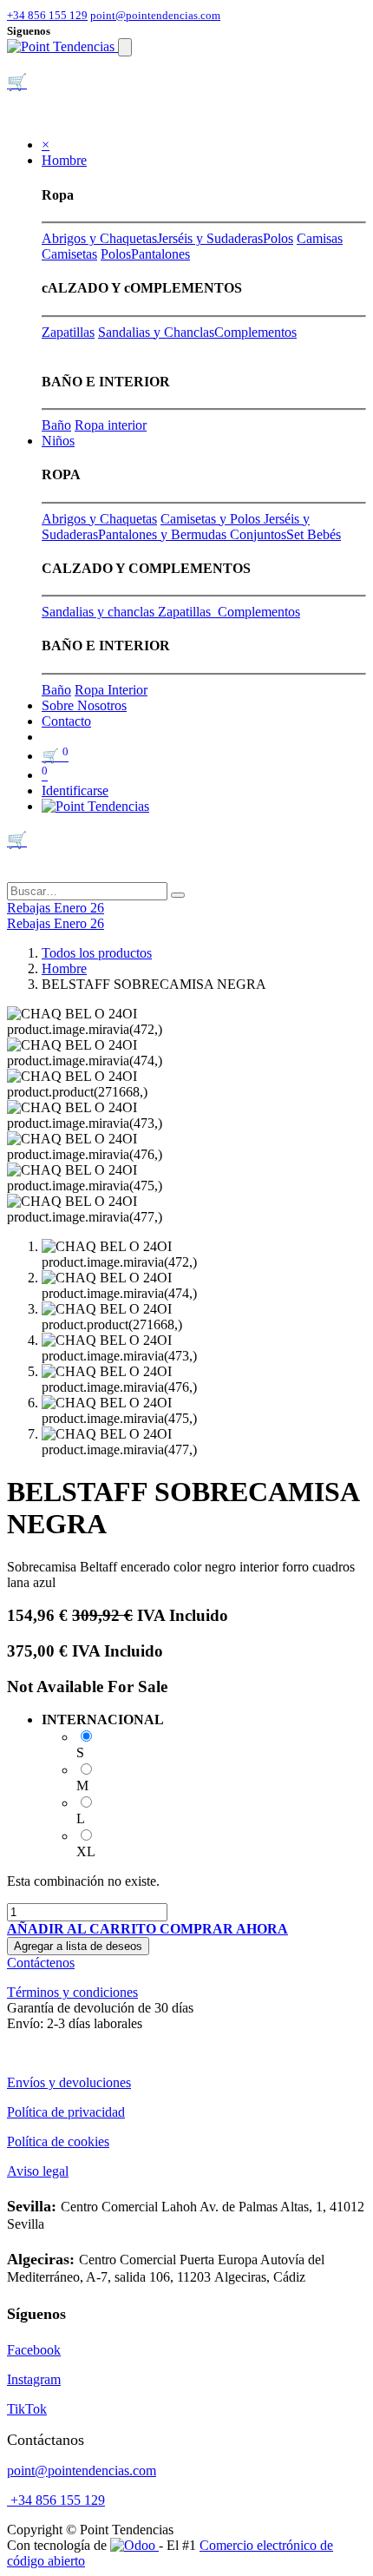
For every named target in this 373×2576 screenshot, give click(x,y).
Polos (278, 238)
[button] (83, 1929)
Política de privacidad (66, 2112)
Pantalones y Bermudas (164, 534)
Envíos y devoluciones (69, 2082)
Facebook (34, 2350)
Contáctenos (41, 1963)
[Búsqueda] (178, 895)
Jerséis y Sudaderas (210, 238)
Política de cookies (58, 2141)
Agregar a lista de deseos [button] (78, 1946)
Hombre (64, 968)
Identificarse (75, 791)
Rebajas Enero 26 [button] (56, 908)
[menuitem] (84, 705)
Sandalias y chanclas (100, 612)
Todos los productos (97, 953)
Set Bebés (314, 534)
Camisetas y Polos (212, 519)
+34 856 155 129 (47, 15)
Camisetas (69, 254)
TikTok (27, 2409)
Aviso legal (38, 2171)
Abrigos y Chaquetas (99, 238)
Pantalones (160, 254)
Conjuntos (258, 534)
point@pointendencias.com (155, 15)
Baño (56, 425)
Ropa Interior (111, 690)
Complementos (255, 332)
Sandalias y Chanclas (156, 332)
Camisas (320, 238)
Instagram (34, 2379)
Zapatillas (68, 332)
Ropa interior (111, 425)
